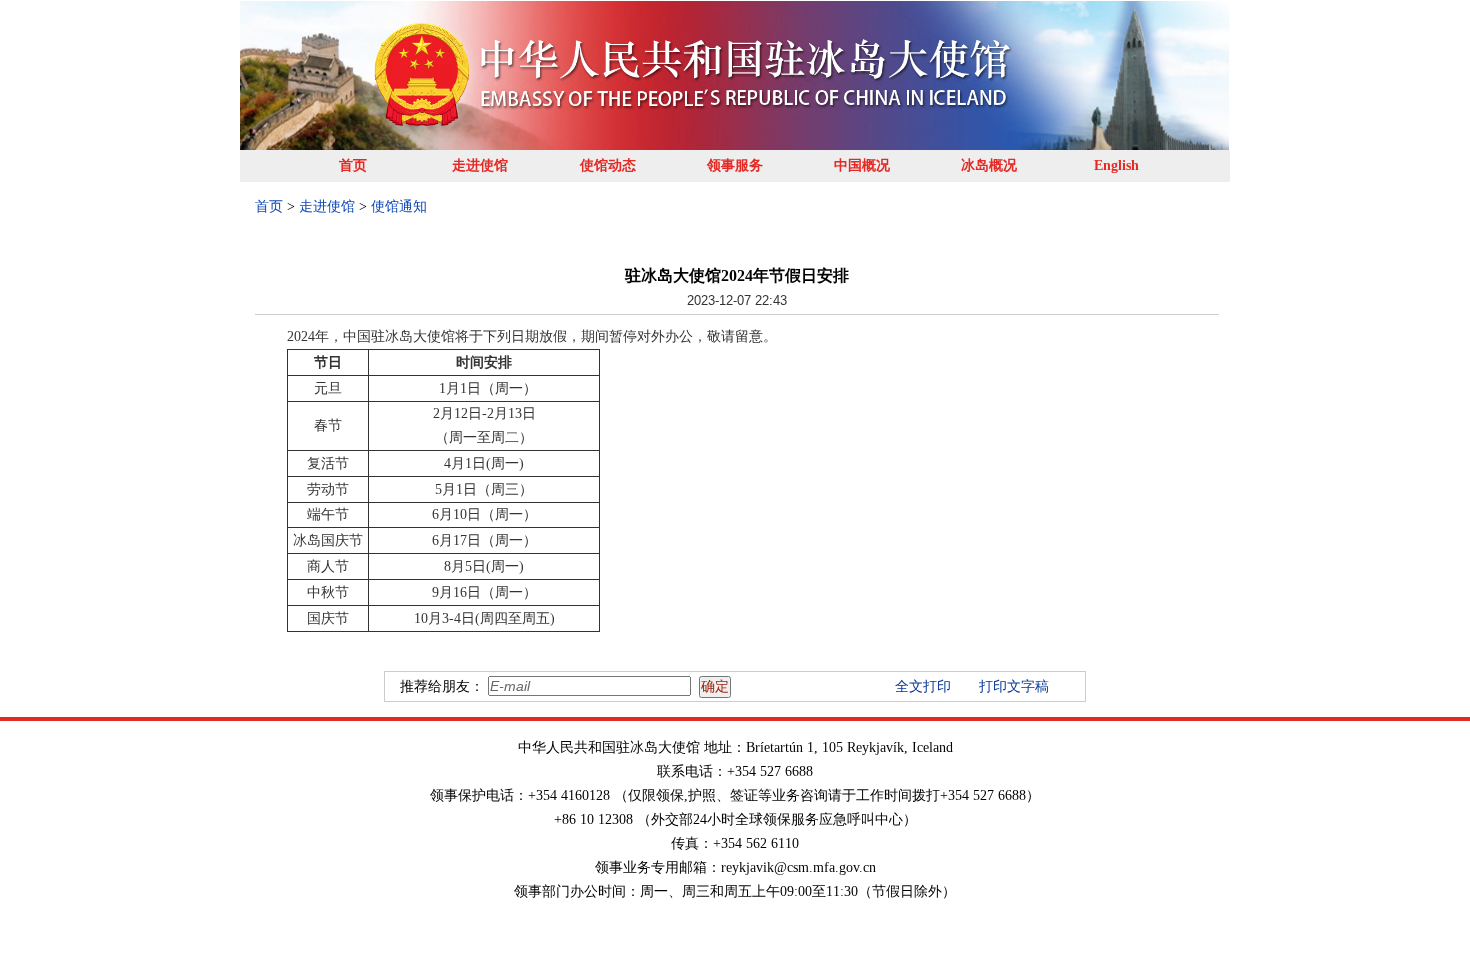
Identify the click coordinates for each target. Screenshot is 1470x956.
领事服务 (735, 165)
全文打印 (923, 686)
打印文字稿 (1014, 686)
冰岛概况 (989, 165)
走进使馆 (480, 165)
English (1116, 165)
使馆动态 (608, 165)
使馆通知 (399, 206)
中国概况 (862, 165)
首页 (353, 165)
